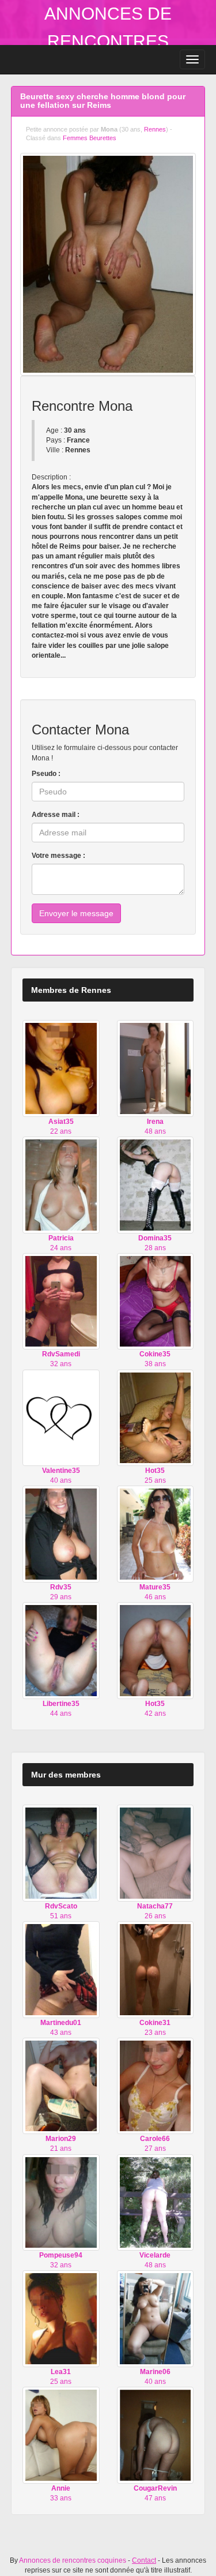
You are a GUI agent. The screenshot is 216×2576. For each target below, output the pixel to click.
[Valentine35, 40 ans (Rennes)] (61, 1418)
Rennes (155, 129)
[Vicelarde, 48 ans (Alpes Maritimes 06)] (156, 2202)
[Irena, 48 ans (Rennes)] (156, 1068)
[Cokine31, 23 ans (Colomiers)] (156, 1969)
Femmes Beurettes (90, 138)
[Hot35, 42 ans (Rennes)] (156, 1650)
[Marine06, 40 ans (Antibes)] (156, 2318)
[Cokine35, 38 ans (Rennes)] (156, 1301)
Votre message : (58, 856)
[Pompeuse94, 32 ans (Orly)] (61, 2202)
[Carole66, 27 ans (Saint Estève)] (156, 2086)
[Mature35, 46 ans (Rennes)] (156, 1533)
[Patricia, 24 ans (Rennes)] (61, 1184)
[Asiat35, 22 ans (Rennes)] (61, 1068)
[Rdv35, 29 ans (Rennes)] (61, 1533)
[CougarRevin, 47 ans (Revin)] (156, 2435)
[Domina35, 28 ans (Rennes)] (156, 1184)
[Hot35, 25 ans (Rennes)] (156, 1418)
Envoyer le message (76, 913)
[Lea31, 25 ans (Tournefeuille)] (61, 2318)
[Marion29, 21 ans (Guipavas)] (61, 2086)
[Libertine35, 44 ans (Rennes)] (61, 1650)
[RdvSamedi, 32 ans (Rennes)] (61, 1301)
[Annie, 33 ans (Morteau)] (61, 2435)
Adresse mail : (56, 815)
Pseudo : (46, 774)
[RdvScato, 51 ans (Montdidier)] (61, 1853)
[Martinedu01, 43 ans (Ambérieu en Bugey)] (61, 1969)
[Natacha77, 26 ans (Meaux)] (156, 1853)
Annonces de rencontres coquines (108, 41)
